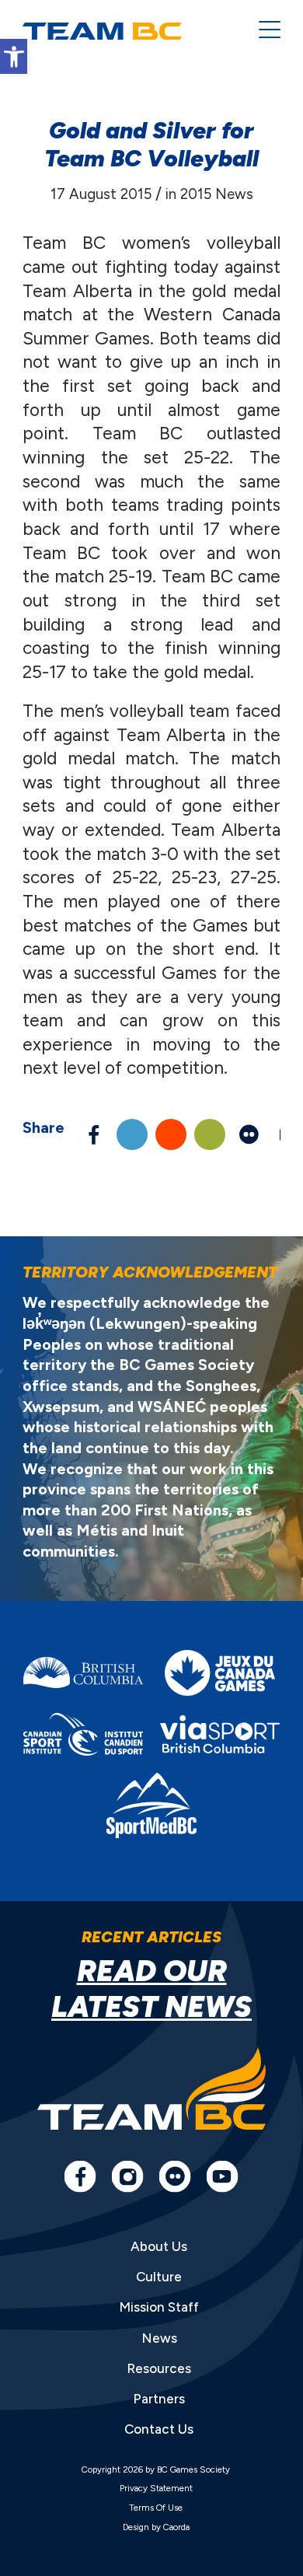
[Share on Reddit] (171, 1134)
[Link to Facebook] (80, 2176)
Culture (159, 2277)
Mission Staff (159, 2307)
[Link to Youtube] (222, 2176)
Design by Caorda (156, 2527)
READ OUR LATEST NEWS (151, 1988)
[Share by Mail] (210, 1134)
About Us (159, 2246)
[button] (14, 56)
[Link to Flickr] (249, 1134)
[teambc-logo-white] (129, 31)
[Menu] (262, 31)
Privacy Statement (156, 2488)
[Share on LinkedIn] (132, 1134)
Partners (159, 2399)
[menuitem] (262, 31)
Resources (159, 2368)
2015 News (217, 194)
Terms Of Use (156, 2508)
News (159, 2338)
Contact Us (159, 2429)
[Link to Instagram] (127, 2176)
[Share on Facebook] (93, 1134)
